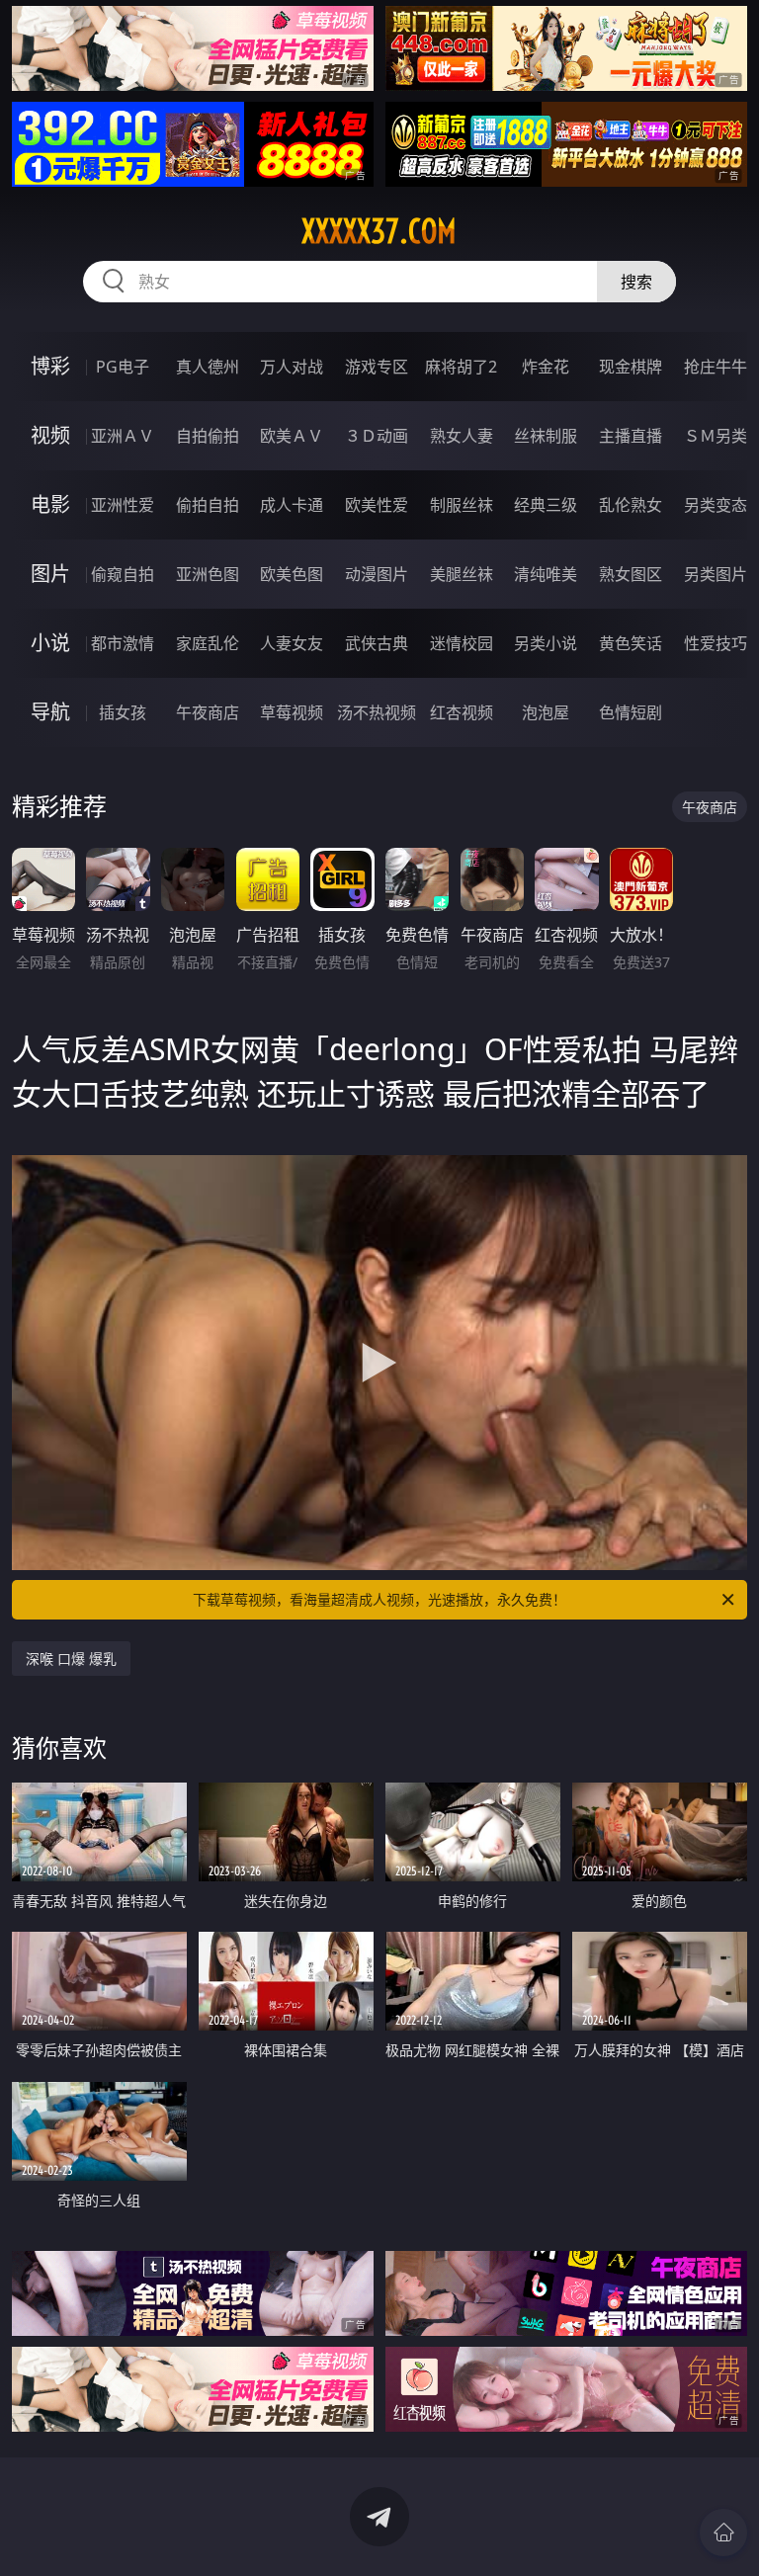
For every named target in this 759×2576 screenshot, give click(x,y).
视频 (50, 435)
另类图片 (716, 574)
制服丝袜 (462, 505)
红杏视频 (462, 712)
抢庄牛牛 (716, 367)
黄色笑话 (631, 643)
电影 (50, 504)
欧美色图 (292, 574)
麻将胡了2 (461, 367)
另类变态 (716, 505)
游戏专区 (377, 367)
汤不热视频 (377, 712)
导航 (50, 712)
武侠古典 (377, 643)
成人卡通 (292, 505)
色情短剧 (631, 712)
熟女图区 (631, 574)
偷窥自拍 (123, 574)
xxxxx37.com (379, 231)
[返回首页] (723, 2533)
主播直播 (631, 436)
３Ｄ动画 (377, 436)
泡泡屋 (546, 712)
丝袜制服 (546, 436)
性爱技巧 (716, 643)
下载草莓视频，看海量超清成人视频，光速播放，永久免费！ (379, 1599)
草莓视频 (292, 712)
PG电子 (123, 367)
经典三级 (546, 505)
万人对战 (292, 367)
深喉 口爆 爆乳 (71, 1659)
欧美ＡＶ (292, 436)
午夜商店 (208, 712)
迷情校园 (462, 643)
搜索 (636, 282)
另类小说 (546, 643)
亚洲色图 (208, 574)
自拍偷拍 (208, 436)
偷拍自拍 (208, 505)
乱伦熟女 (631, 505)
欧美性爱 (377, 505)
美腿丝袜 (462, 574)
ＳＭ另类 (716, 436)
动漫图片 (377, 574)
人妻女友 (292, 643)
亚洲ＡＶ (123, 436)
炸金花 (546, 367)
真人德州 (208, 367)
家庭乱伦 (208, 643)
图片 (50, 574)
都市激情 (123, 643)
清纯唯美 (546, 574)
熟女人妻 (462, 436)
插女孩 (123, 712)
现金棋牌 (631, 367)
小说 (50, 643)
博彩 (50, 366)
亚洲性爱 (123, 505)
